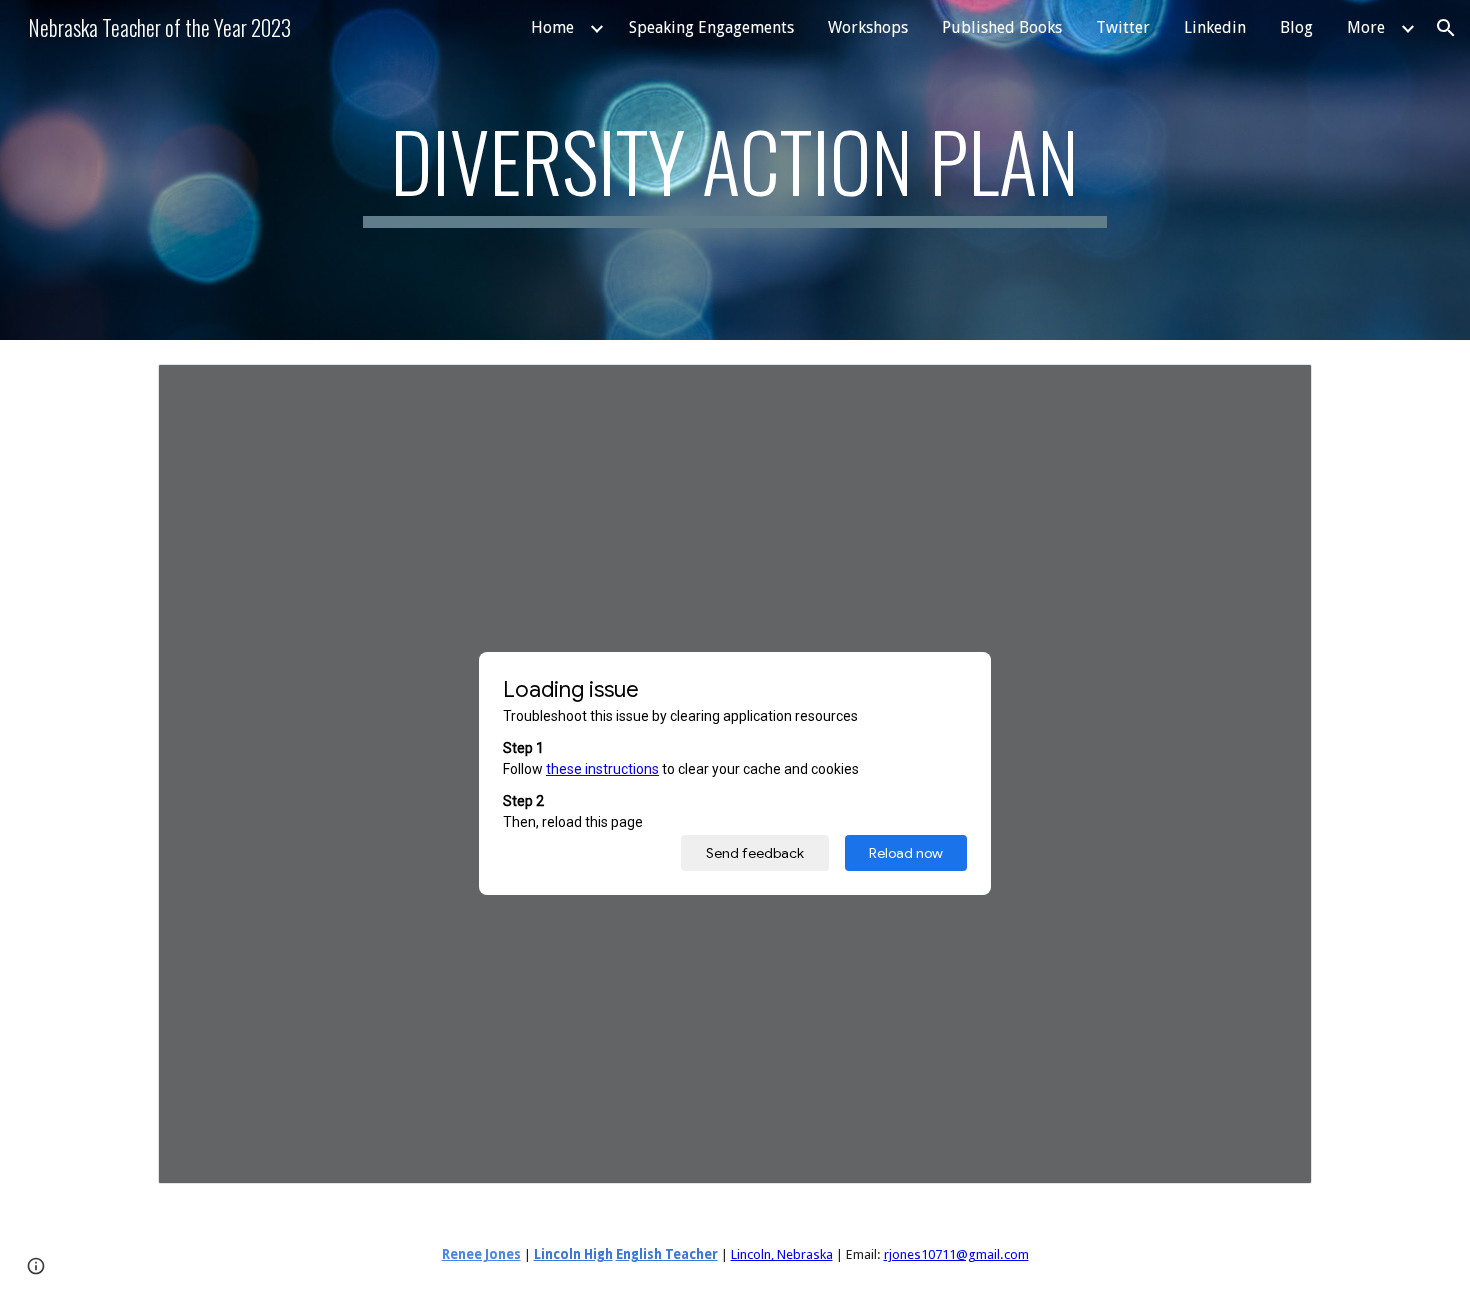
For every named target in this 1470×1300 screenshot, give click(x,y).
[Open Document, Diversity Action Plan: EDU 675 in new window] (1274, 390)
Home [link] (552, 27)
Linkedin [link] (1215, 27)
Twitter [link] (1123, 27)
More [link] (1366, 27)
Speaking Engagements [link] (711, 27)
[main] (735, 170)
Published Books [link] (1002, 27)
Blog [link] (1296, 27)
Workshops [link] (868, 27)
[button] (1446, 28)
